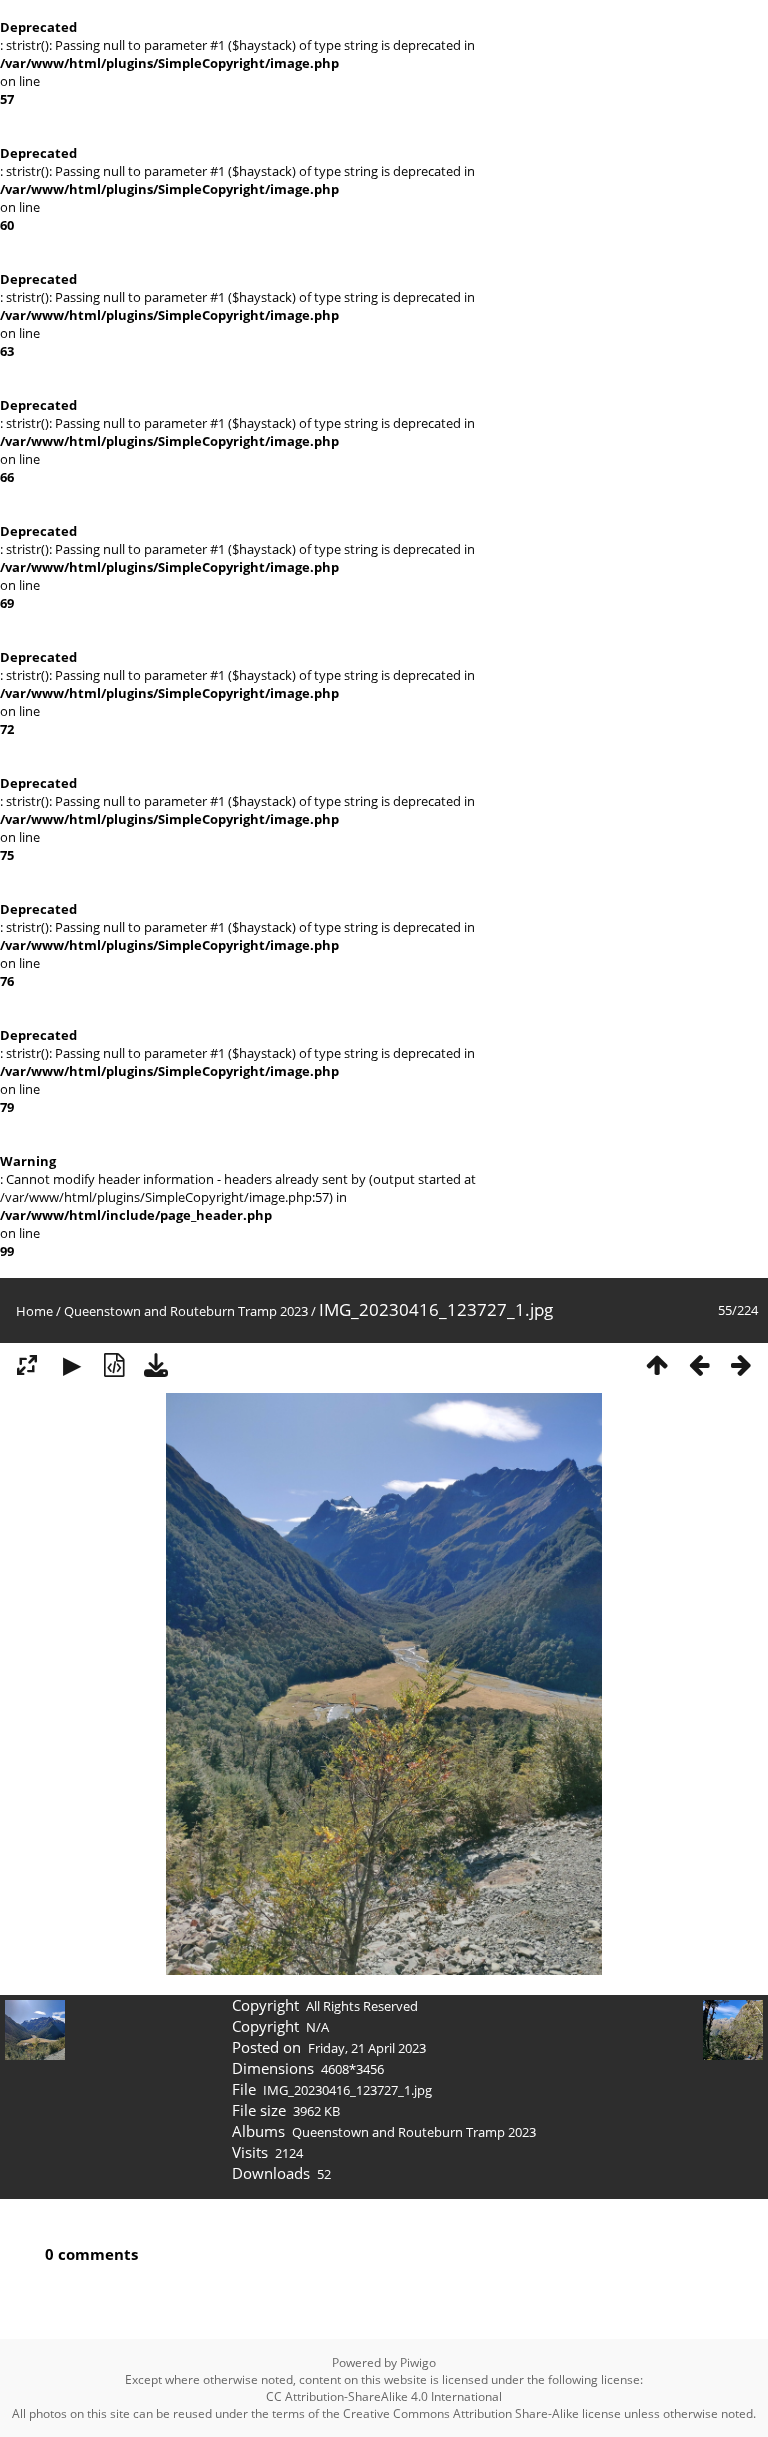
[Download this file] (156, 1365)
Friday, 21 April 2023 (367, 2048)
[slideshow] (72, 1365)
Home (34, 1311)
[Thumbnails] (657, 1365)
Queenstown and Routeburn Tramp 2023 (186, 1311)
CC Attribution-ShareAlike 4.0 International (384, 2396)
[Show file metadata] (114, 1365)
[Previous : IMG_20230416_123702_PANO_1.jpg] (699, 1365)
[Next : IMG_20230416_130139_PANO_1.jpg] (741, 1365)
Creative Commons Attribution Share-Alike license (482, 2413)
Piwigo (418, 2362)
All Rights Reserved (362, 2006)
